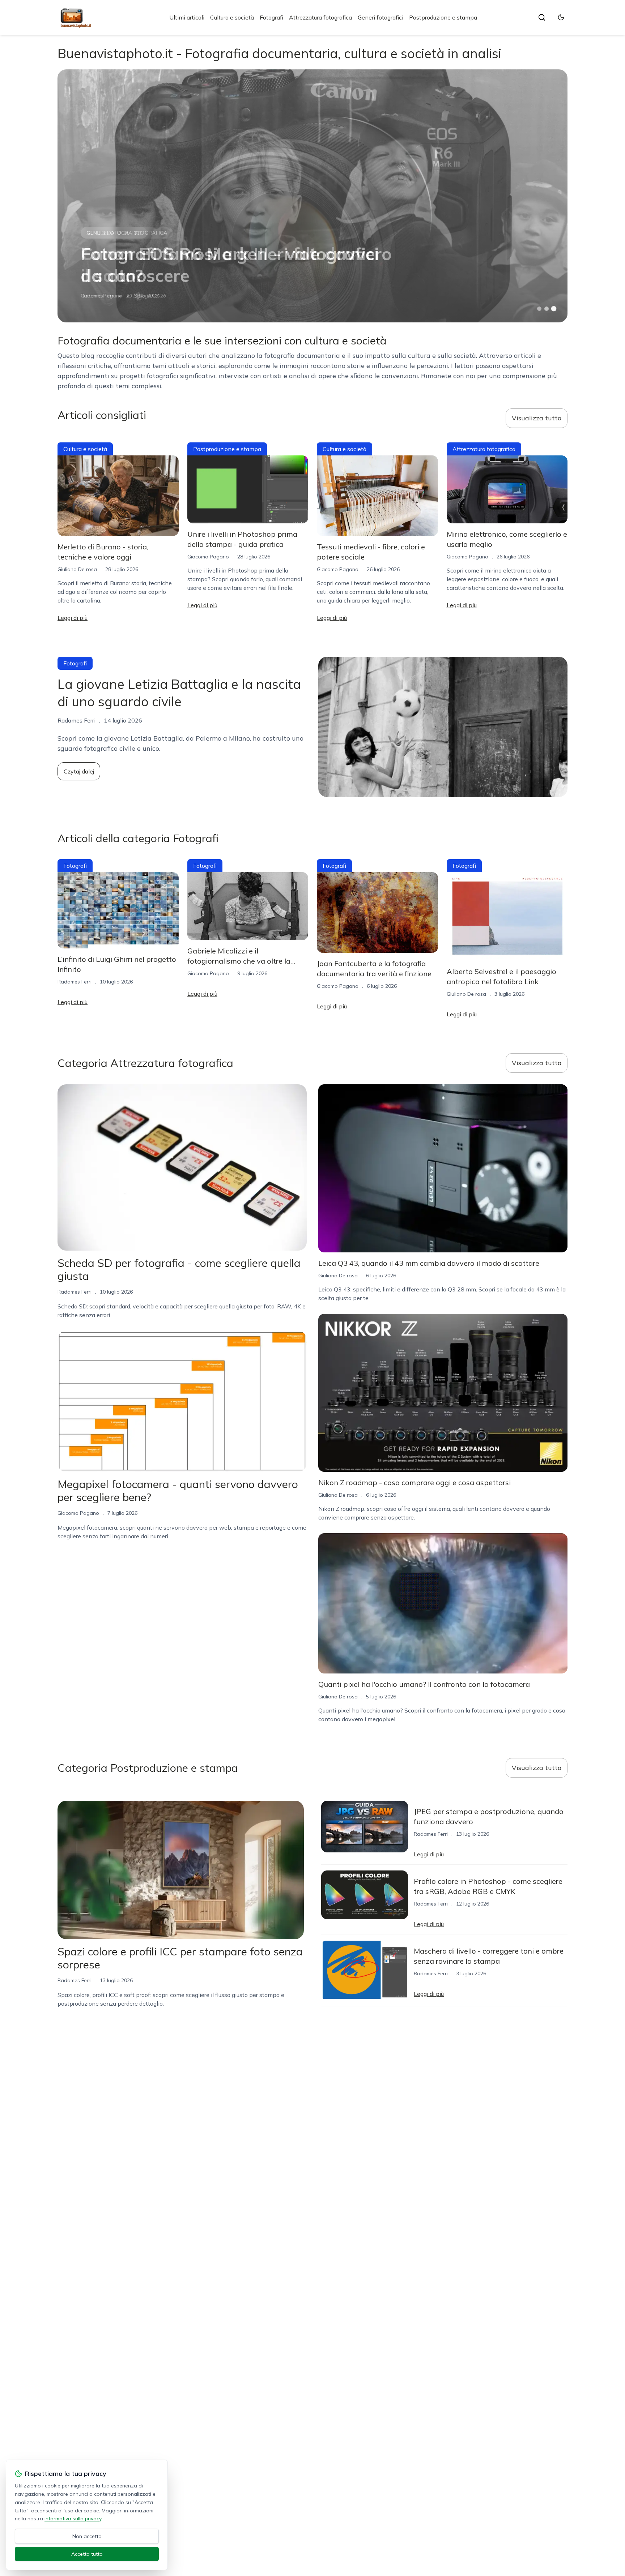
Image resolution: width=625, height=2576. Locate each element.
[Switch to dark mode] (561, 17)
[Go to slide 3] (554, 309)
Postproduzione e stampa (443, 17)
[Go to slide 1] (539, 309)
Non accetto (87, 2536)
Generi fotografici (380, 17)
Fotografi (271, 17)
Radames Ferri (98, 296)
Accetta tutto (87, 2554)
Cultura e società (232, 17)
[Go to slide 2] (547, 309)
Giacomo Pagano (208, 557)
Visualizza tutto (537, 418)
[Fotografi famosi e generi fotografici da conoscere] (312, 196)
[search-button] (542, 17)
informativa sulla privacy (73, 2519)
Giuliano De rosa (77, 569)
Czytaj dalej (79, 771)
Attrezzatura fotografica (320, 17)
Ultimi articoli (187, 17)
